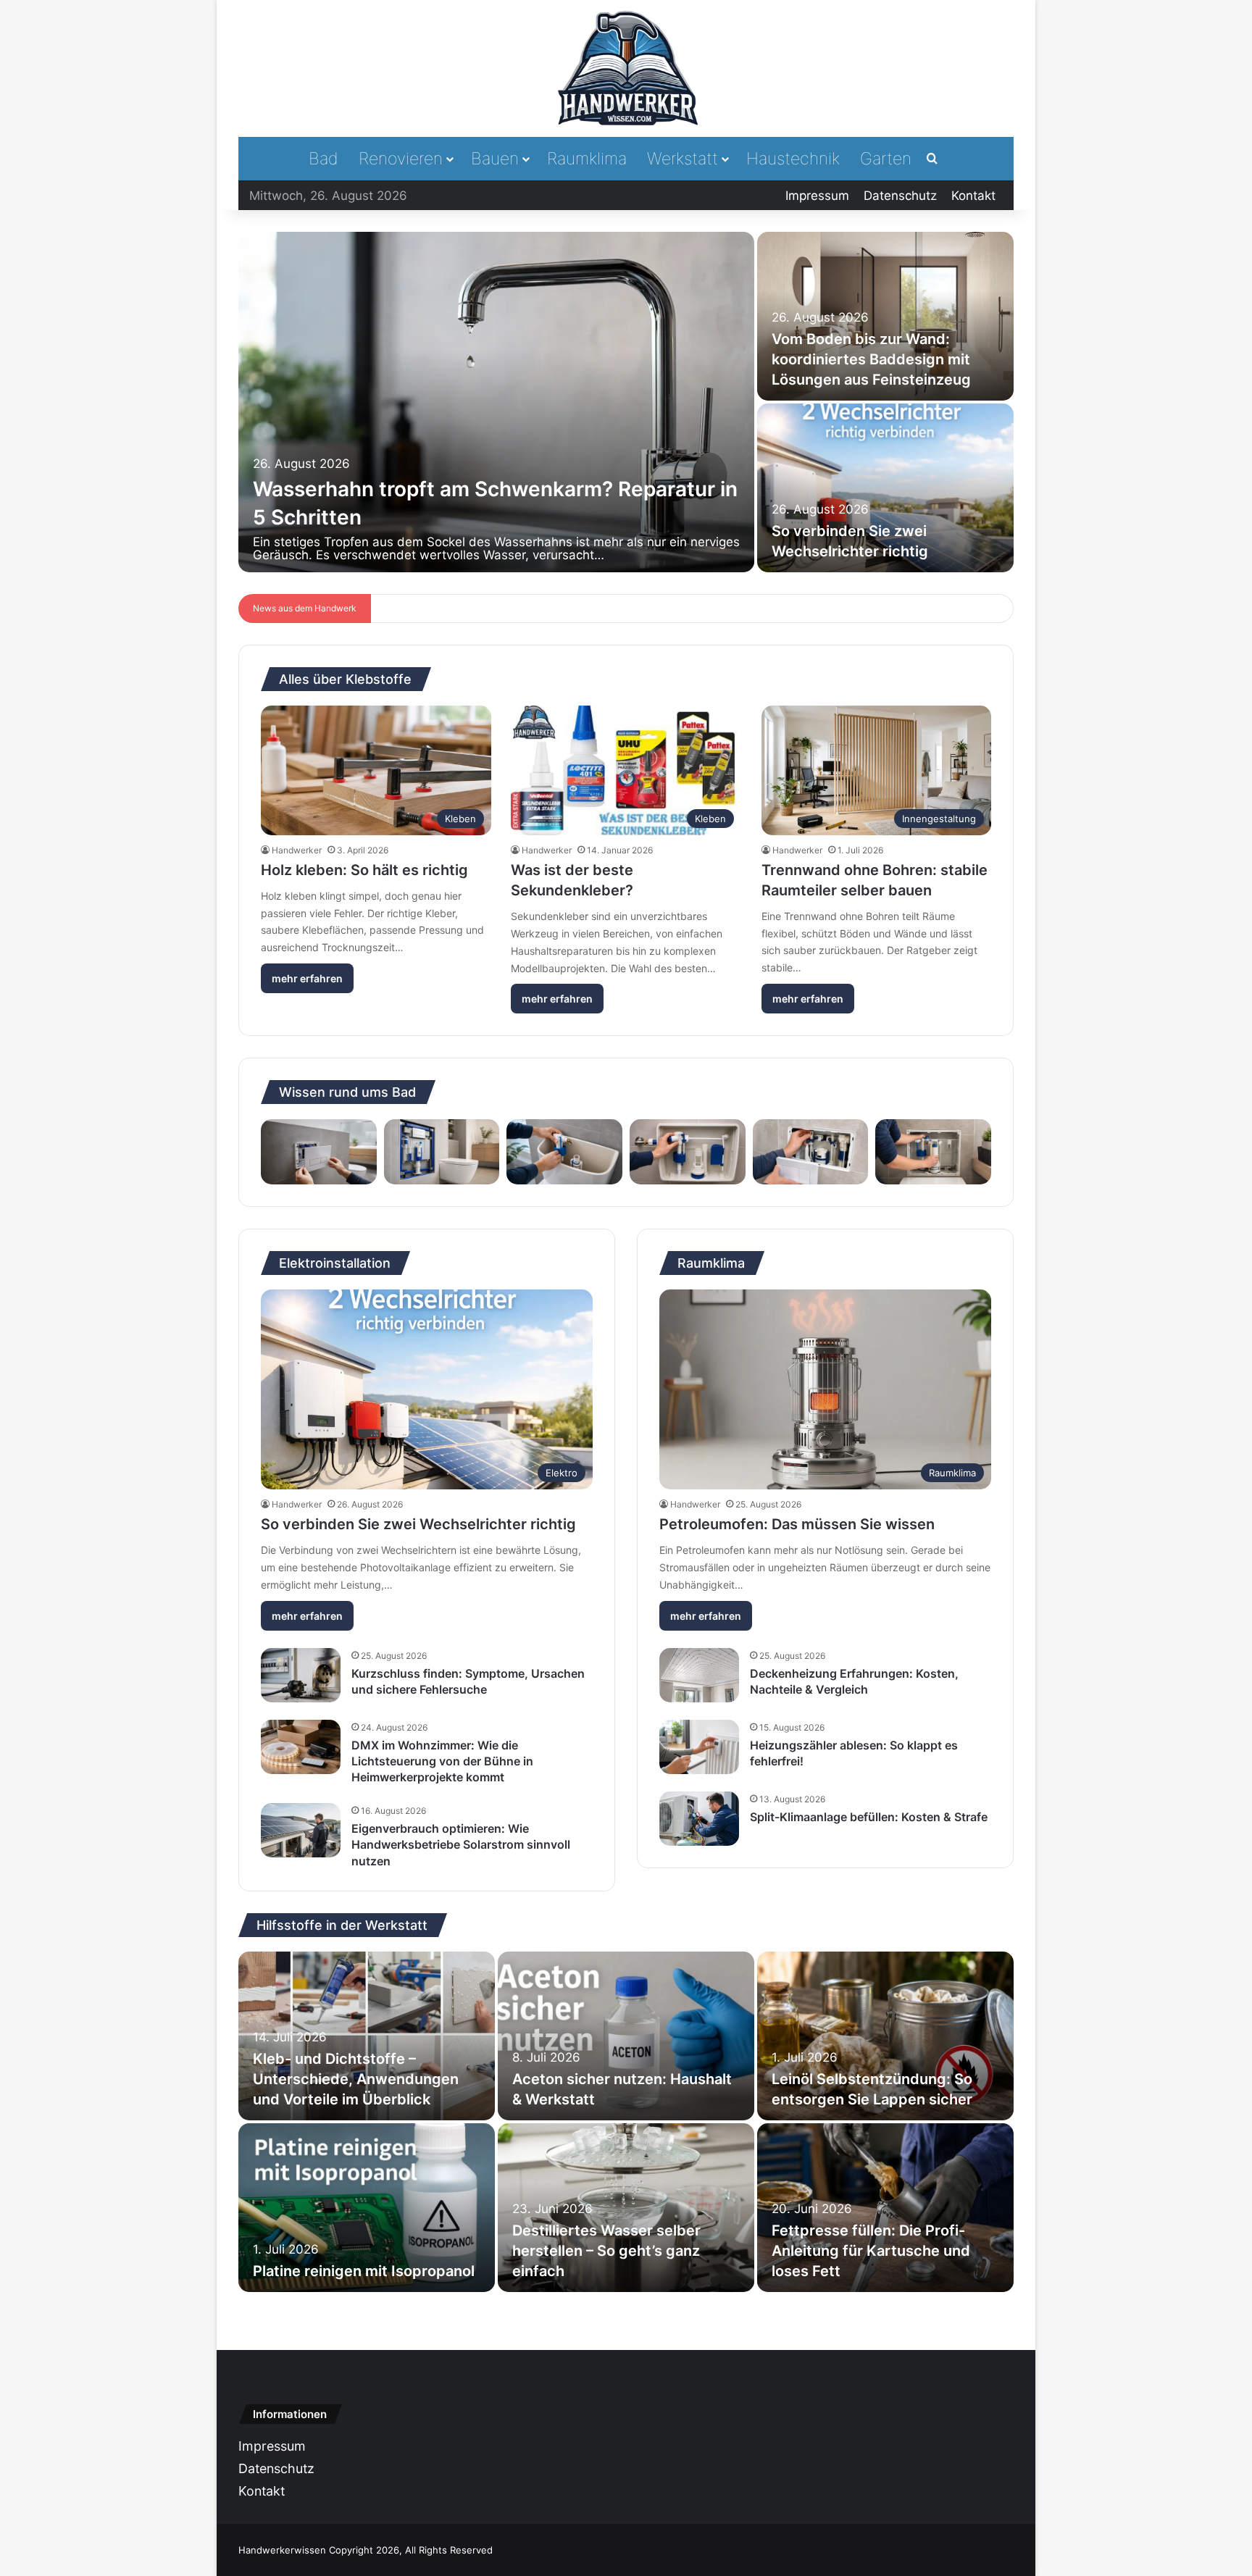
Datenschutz (900, 196)
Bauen (495, 159)
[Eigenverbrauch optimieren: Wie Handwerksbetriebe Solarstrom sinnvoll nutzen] (301, 1830)
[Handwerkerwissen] (626, 68)
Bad (324, 159)
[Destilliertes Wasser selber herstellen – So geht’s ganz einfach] (626, 2208)
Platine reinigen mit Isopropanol (364, 2271)
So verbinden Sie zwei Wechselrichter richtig (418, 1524)
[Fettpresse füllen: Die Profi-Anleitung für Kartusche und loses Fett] (885, 2208)
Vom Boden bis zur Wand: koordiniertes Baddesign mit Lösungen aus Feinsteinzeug (871, 359)
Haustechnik (793, 159)
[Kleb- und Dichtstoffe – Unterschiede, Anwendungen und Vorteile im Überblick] (367, 2036)
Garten (886, 159)
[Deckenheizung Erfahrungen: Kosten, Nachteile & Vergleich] (699, 1675)
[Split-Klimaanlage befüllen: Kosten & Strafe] (699, 1819)
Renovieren (401, 159)
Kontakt (973, 196)
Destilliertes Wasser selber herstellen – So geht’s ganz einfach (606, 2251)
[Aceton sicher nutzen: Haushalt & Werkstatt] (626, 2036)
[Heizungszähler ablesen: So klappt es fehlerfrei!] (699, 1747)
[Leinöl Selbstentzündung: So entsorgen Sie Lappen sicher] (885, 2036)
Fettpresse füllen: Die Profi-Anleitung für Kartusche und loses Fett (871, 2251)
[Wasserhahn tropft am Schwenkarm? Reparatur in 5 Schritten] (496, 402)
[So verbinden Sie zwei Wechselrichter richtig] (885, 488)
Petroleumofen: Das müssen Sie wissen (797, 1524)
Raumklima (587, 159)
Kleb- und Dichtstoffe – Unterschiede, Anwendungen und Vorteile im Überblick (356, 2079)
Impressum (817, 196)
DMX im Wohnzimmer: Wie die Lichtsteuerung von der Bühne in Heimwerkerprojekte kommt (442, 1761)
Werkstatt (683, 159)
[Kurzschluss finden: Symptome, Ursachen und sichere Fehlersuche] (301, 1675)
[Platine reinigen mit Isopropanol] (367, 2208)
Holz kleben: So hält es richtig (364, 870)
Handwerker (297, 850)
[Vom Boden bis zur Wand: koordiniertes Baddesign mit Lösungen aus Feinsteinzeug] (885, 316)
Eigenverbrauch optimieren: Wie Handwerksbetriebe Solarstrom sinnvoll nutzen (461, 1845)
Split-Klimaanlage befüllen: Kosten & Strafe (869, 1817)
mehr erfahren (307, 978)
